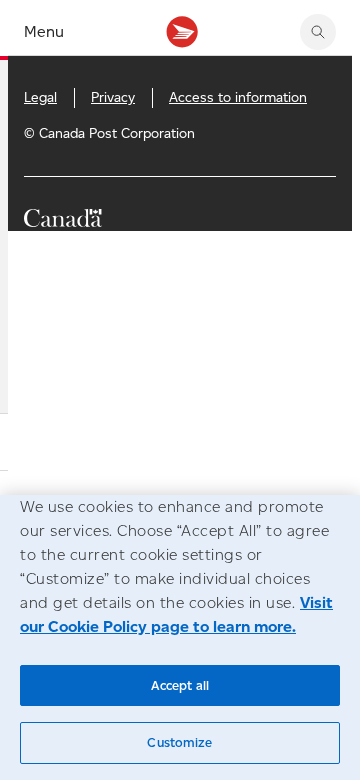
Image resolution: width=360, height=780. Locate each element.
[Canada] (63, 221)
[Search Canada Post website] (318, 32)
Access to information (238, 97)
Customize (179, 742)
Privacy (113, 97)
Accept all (180, 685)
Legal (40, 97)
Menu (44, 31)
